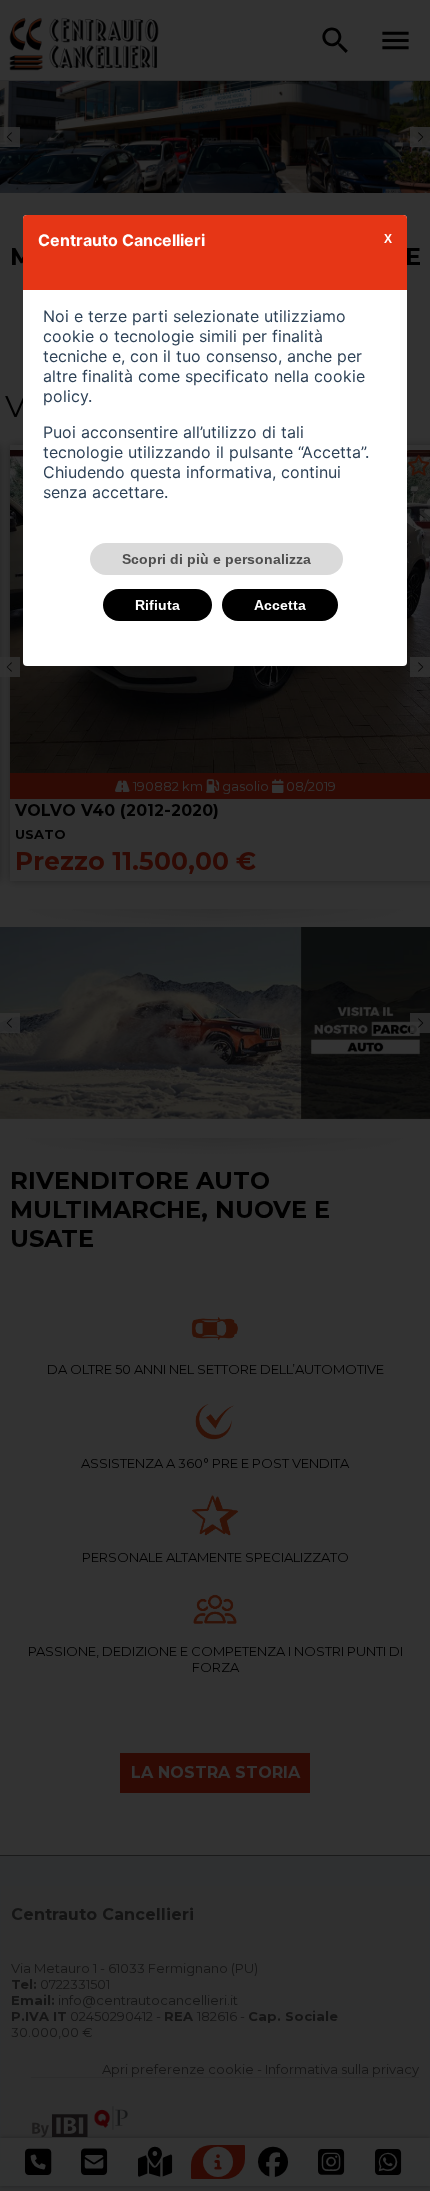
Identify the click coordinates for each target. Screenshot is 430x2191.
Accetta (280, 605)
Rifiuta (157, 605)
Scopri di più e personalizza (216, 559)
